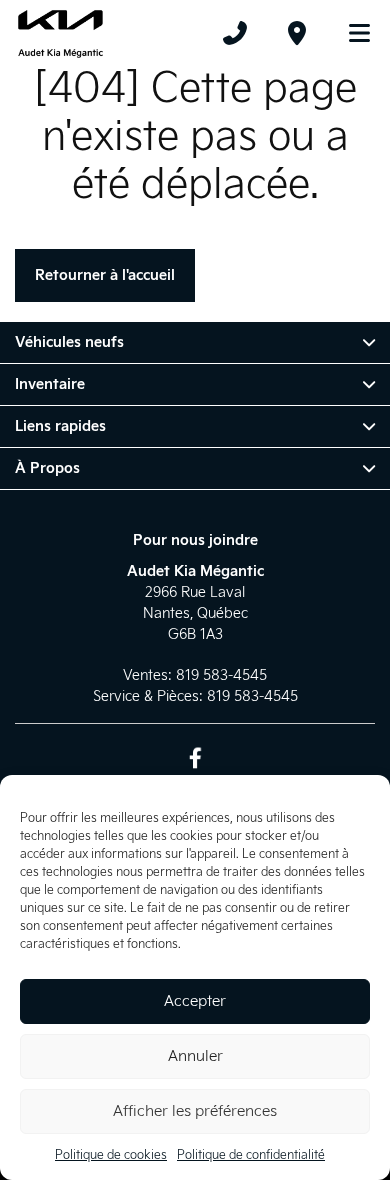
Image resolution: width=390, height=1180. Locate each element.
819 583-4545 (221, 675)
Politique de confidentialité (251, 1155)
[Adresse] (297, 33)
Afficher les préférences (195, 1111)
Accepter (195, 1001)
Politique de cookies (111, 1155)
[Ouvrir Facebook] (195, 757)
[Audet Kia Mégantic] (60, 33)
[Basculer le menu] (351, 33)
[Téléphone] (235, 33)
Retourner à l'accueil (105, 275)
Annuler (195, 1056)
